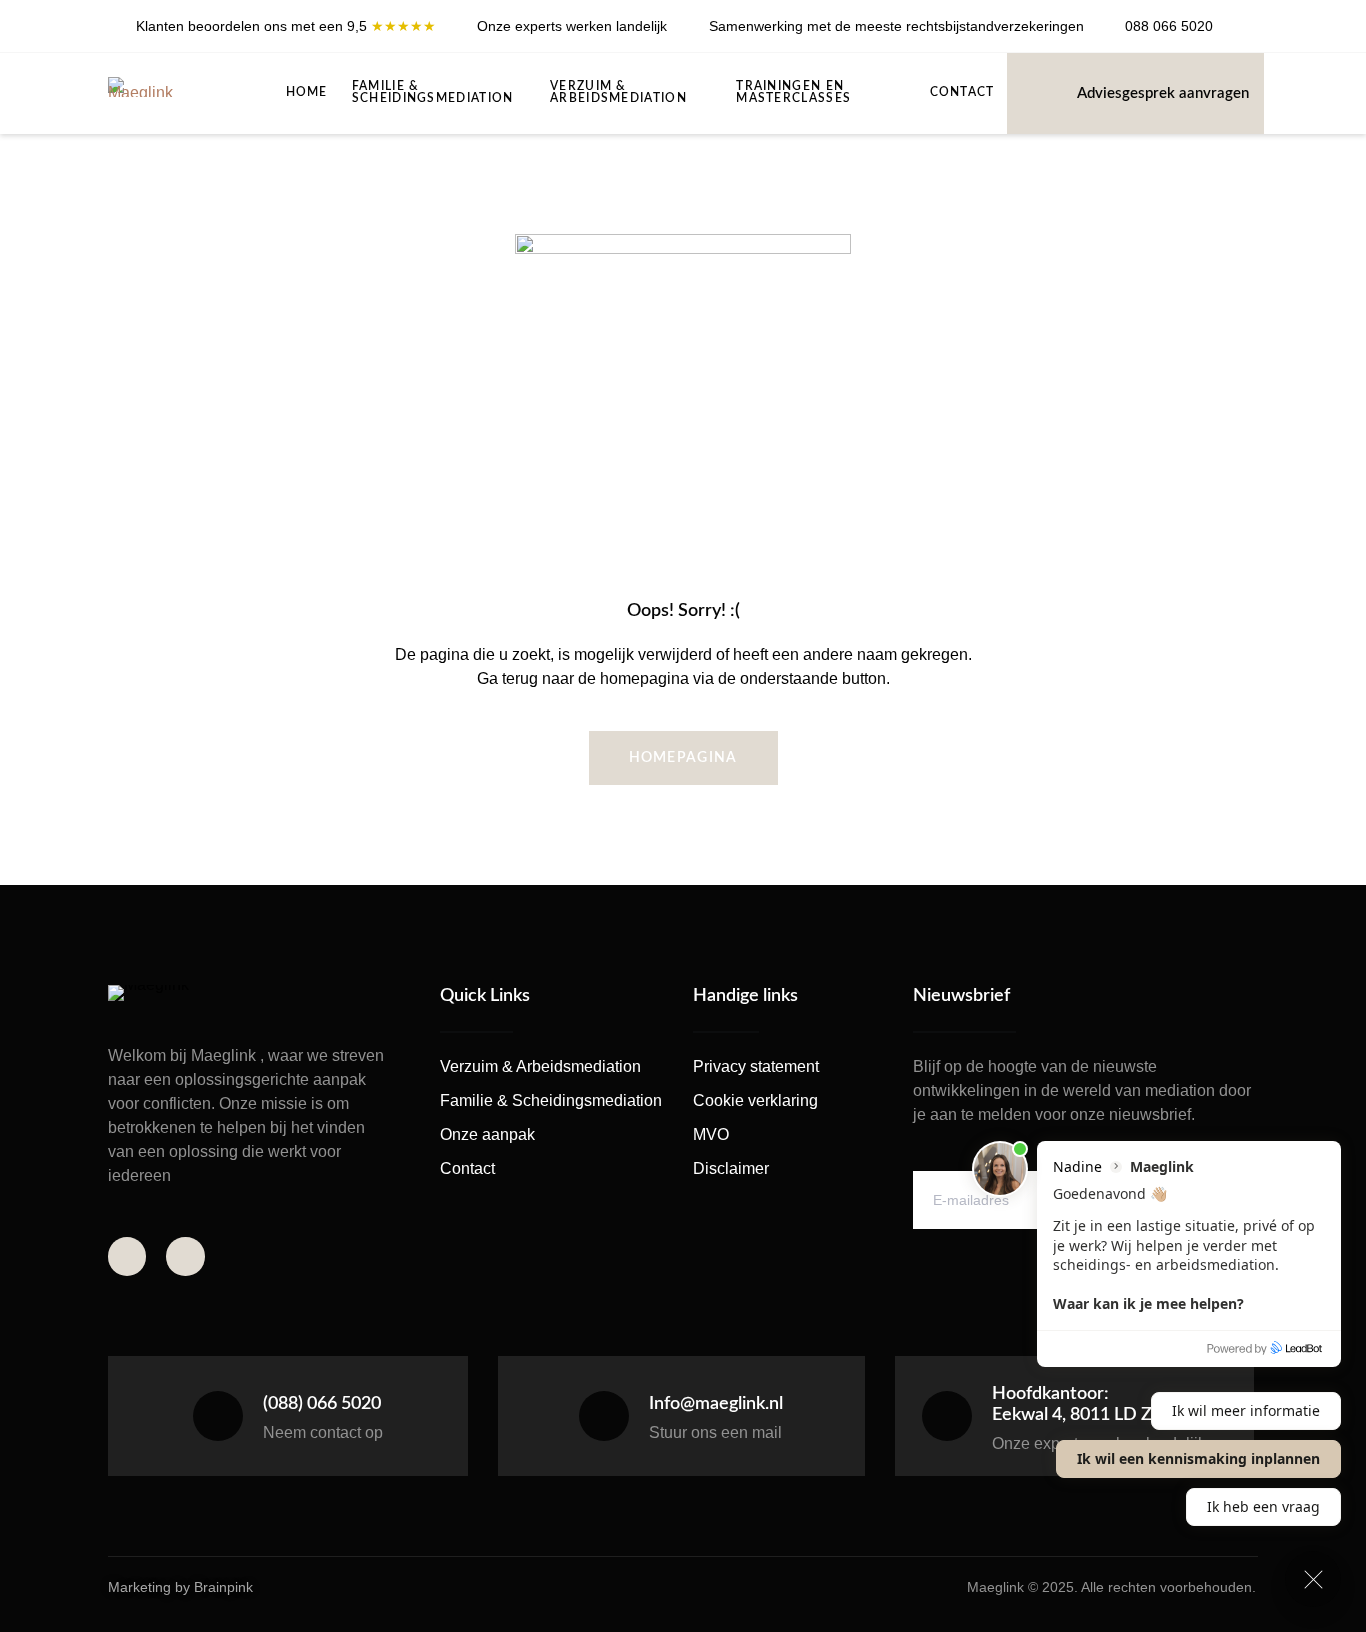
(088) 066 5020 (322, 1404)
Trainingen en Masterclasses (793, 92)
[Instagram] (1253, 18)
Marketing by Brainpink (180, 1587)
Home (307, 92)
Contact (962, 92)
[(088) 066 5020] (218, 1416)
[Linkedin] (1253, 34)
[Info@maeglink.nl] (604, 1416)
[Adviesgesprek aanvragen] (1047, 92)
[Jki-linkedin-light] (185, 1256)
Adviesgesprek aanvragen (1163, 93)
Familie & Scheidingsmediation (433, 92)
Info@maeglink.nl (716, 1404)
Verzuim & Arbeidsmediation (618, 92)
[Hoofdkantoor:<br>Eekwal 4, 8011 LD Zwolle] (947, 1416)
